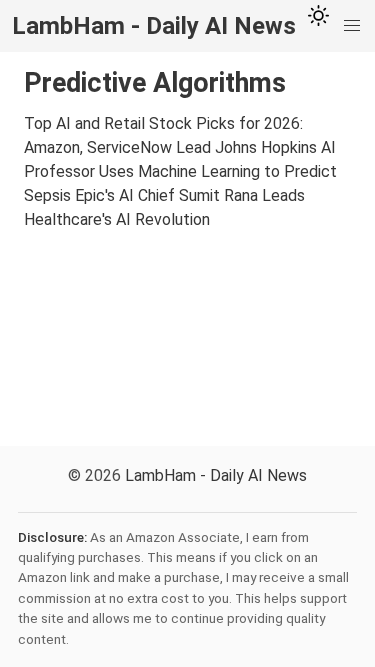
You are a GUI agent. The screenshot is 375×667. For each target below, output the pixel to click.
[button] (352, 26)
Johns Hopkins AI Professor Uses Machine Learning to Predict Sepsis (180, 171)
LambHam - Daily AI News (216, 475)
